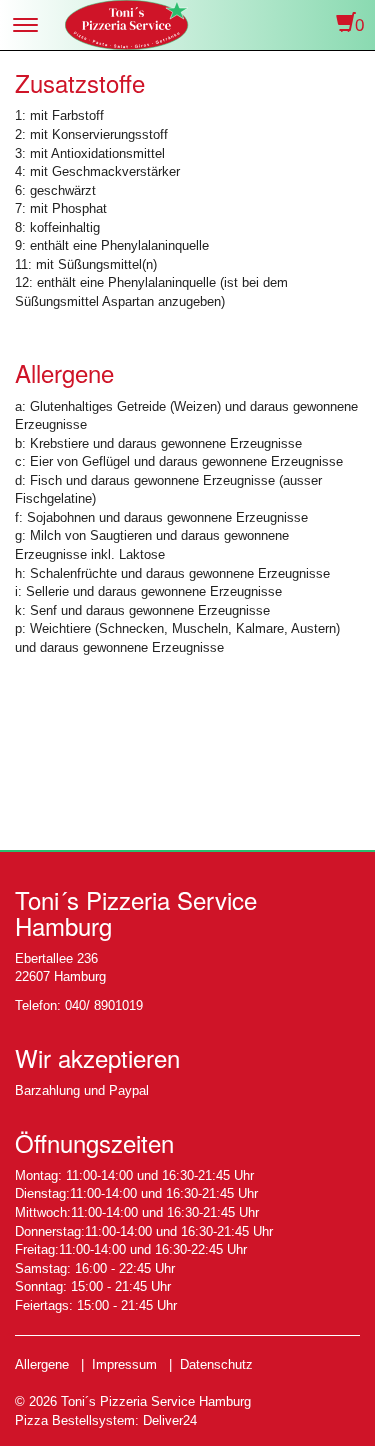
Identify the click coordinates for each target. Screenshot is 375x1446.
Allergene (42, 1364)
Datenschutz (216, 1364)
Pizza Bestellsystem (75, 1420)
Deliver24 (170, 1420)
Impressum (124, 1364)
